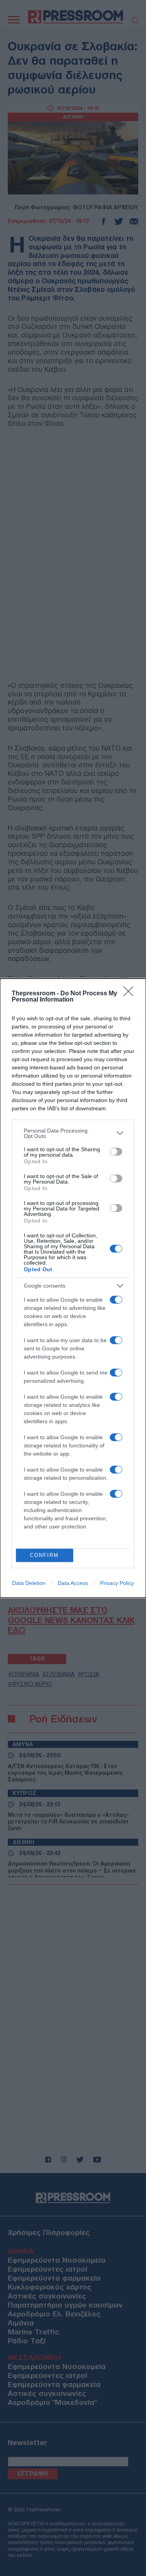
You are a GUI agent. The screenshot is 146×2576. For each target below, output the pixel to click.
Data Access (73, 1583)
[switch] (116, 1152)
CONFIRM (44, 1555)
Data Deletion (29, 1583)
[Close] (131, 994)
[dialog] (73, 1288)
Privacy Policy (117, 1583)
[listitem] (73, 1133)
